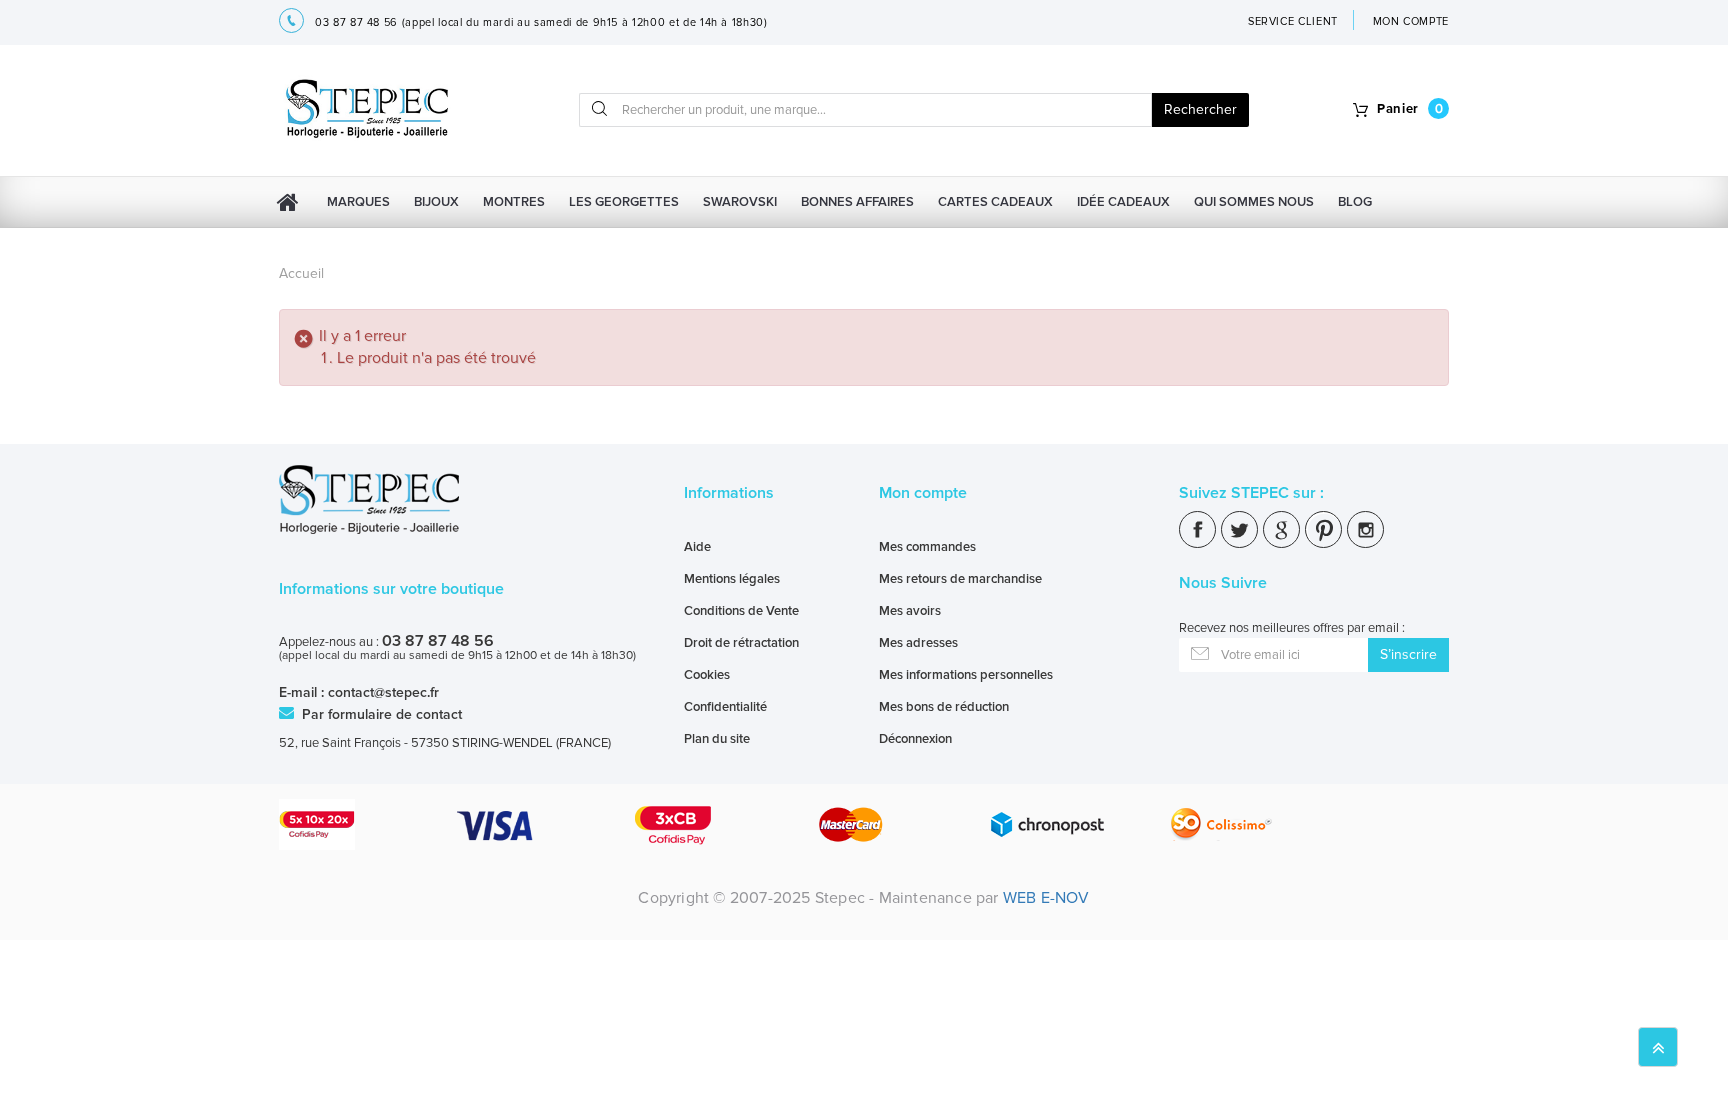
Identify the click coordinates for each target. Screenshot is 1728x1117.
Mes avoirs (910, 611)
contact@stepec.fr (383, 692)
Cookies (707, 675)
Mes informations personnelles (966, 675)
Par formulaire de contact (380, 714)
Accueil (301, 273)
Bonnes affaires (857, 202)
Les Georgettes (624, 202)
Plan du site (717, 739)
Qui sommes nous (1254, 202)
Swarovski (740, 202)
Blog (1355, 202)
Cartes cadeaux (995, 202)
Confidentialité (725, 707)
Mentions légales (732, 579)
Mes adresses (918, 643)
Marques (358, 202)
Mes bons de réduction (944, 707)
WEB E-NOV (1046, 898)
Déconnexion (915, 739)
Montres (514, 202)
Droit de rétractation (741, 643)
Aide (697, 547)
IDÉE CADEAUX (1123, 202)
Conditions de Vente (741, 611)
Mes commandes (927, 547)
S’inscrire (1408, 654)
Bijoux (436, 202)
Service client (1293, 21)
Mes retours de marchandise (960, 579)
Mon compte (923, 493)
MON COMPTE (1411, 21)
